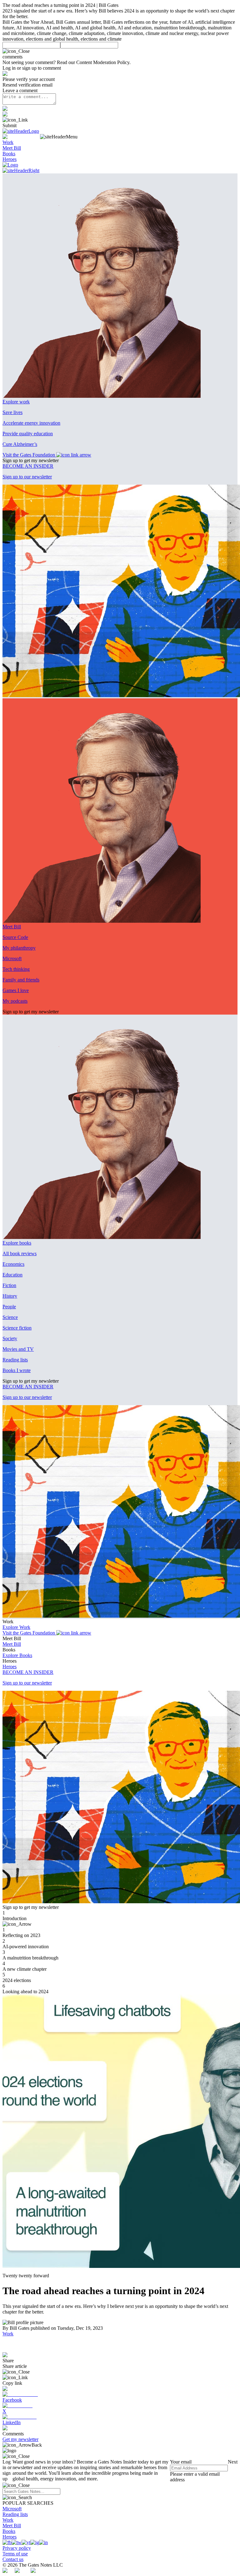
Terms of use (15, 2554)
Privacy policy (17, 2548)
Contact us (13, 2559)
